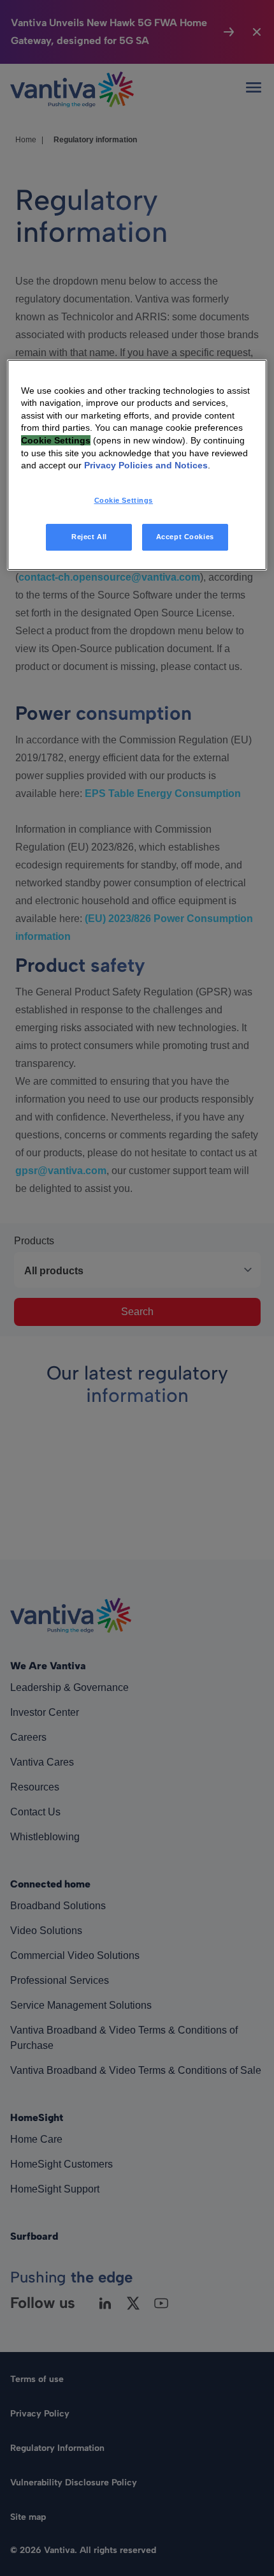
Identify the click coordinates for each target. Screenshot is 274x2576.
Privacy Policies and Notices (146, 465)
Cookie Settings (124, 500)
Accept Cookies (185, 537)
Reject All (89, 537)
